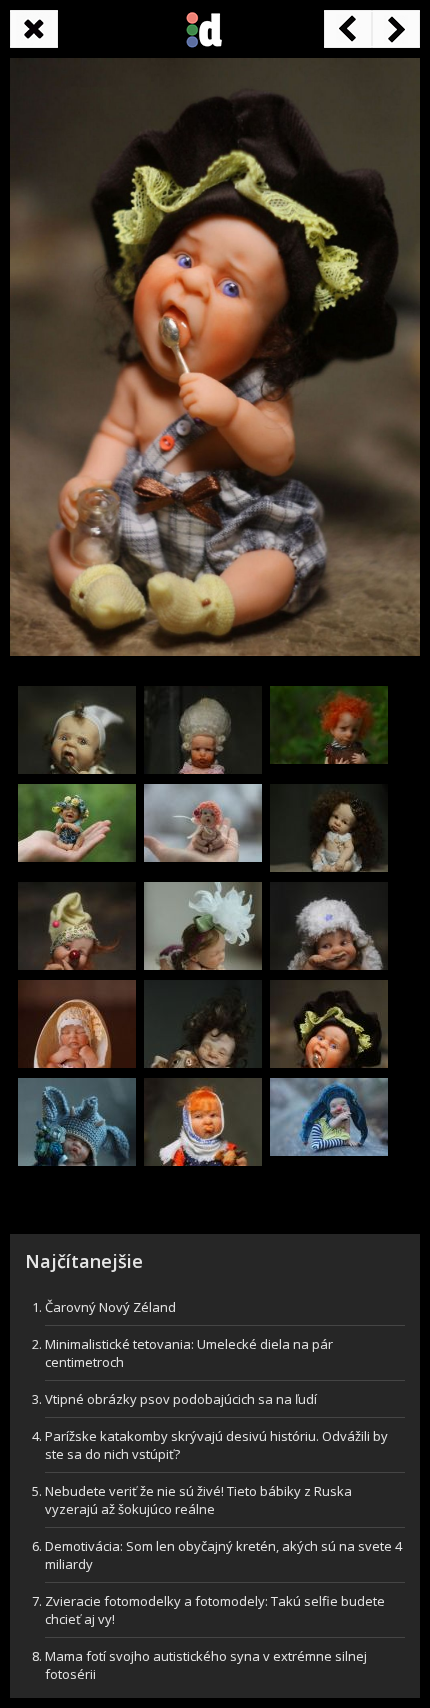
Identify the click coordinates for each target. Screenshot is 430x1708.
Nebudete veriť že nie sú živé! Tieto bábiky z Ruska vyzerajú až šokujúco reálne (198, 1500)
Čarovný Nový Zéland (110, 1307)
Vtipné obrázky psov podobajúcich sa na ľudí (181, 1399)
